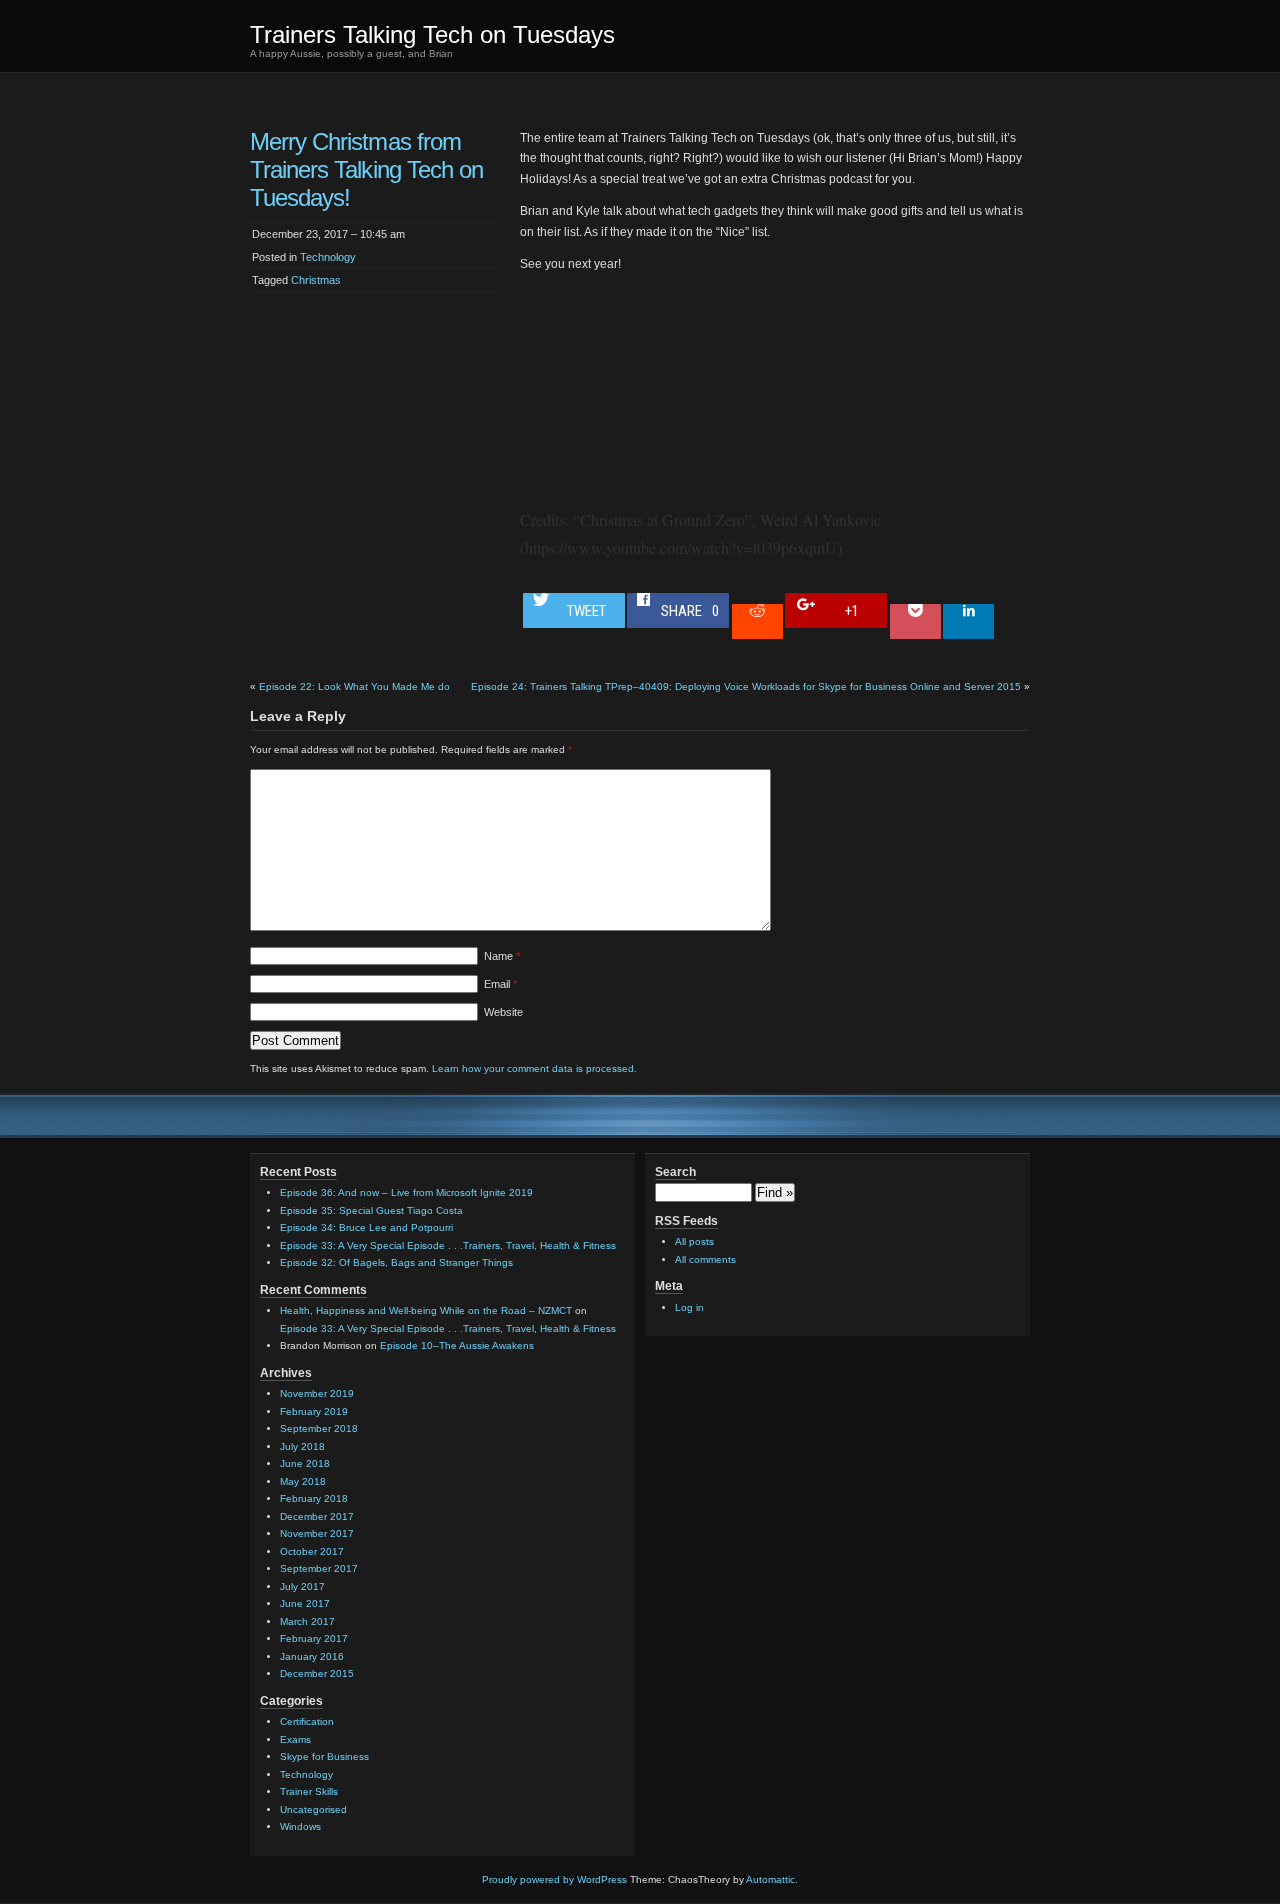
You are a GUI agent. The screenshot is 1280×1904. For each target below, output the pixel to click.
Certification (307, 1721)
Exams (295, 1739)
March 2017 (307, 1621)
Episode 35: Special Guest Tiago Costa (371, 1210)
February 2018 (314, 1498)
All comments (705, 1259)
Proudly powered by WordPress (554, 1879)
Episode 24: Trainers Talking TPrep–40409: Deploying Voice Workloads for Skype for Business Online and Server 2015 (746, 686)
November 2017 (317, 1533)
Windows (300, 1826)
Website (503, 1012)
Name (502, 956)
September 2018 (319, 1428)
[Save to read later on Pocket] (915, 621)
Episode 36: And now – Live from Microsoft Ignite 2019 (406, 1192)
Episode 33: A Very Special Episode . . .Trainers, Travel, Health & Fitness (448, 1245)
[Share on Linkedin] (968, 621)
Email (500, 984)
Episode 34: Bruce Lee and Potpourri (366, 1227)
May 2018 (303, 1481)
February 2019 (314, 1411)
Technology (328, 257)
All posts (694, 1241)
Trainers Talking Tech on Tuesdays (432, 34)
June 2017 (305, 1603)
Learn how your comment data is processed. (534, 1068)
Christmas (316, 280)
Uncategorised (313, 1809)
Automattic (770, 1879)
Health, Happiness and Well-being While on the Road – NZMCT (426, 1310)
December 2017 (317, 1516)
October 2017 (312, 1551)
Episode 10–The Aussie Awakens (457, 1345)
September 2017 (319, 1568)
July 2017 (302, 1586)
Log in (689, 1307)
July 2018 (302, 1446)
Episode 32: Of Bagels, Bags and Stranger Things (396, 1262)
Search (675, 1172)
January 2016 (312, 1656)
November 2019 (317, 1393)
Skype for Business (324, 1756)
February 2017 (314, 1638)
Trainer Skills (309, 1791)
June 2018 (305, 1463)
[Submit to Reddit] (757, 621)
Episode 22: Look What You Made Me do (354, 686)
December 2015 (317, 1673)
